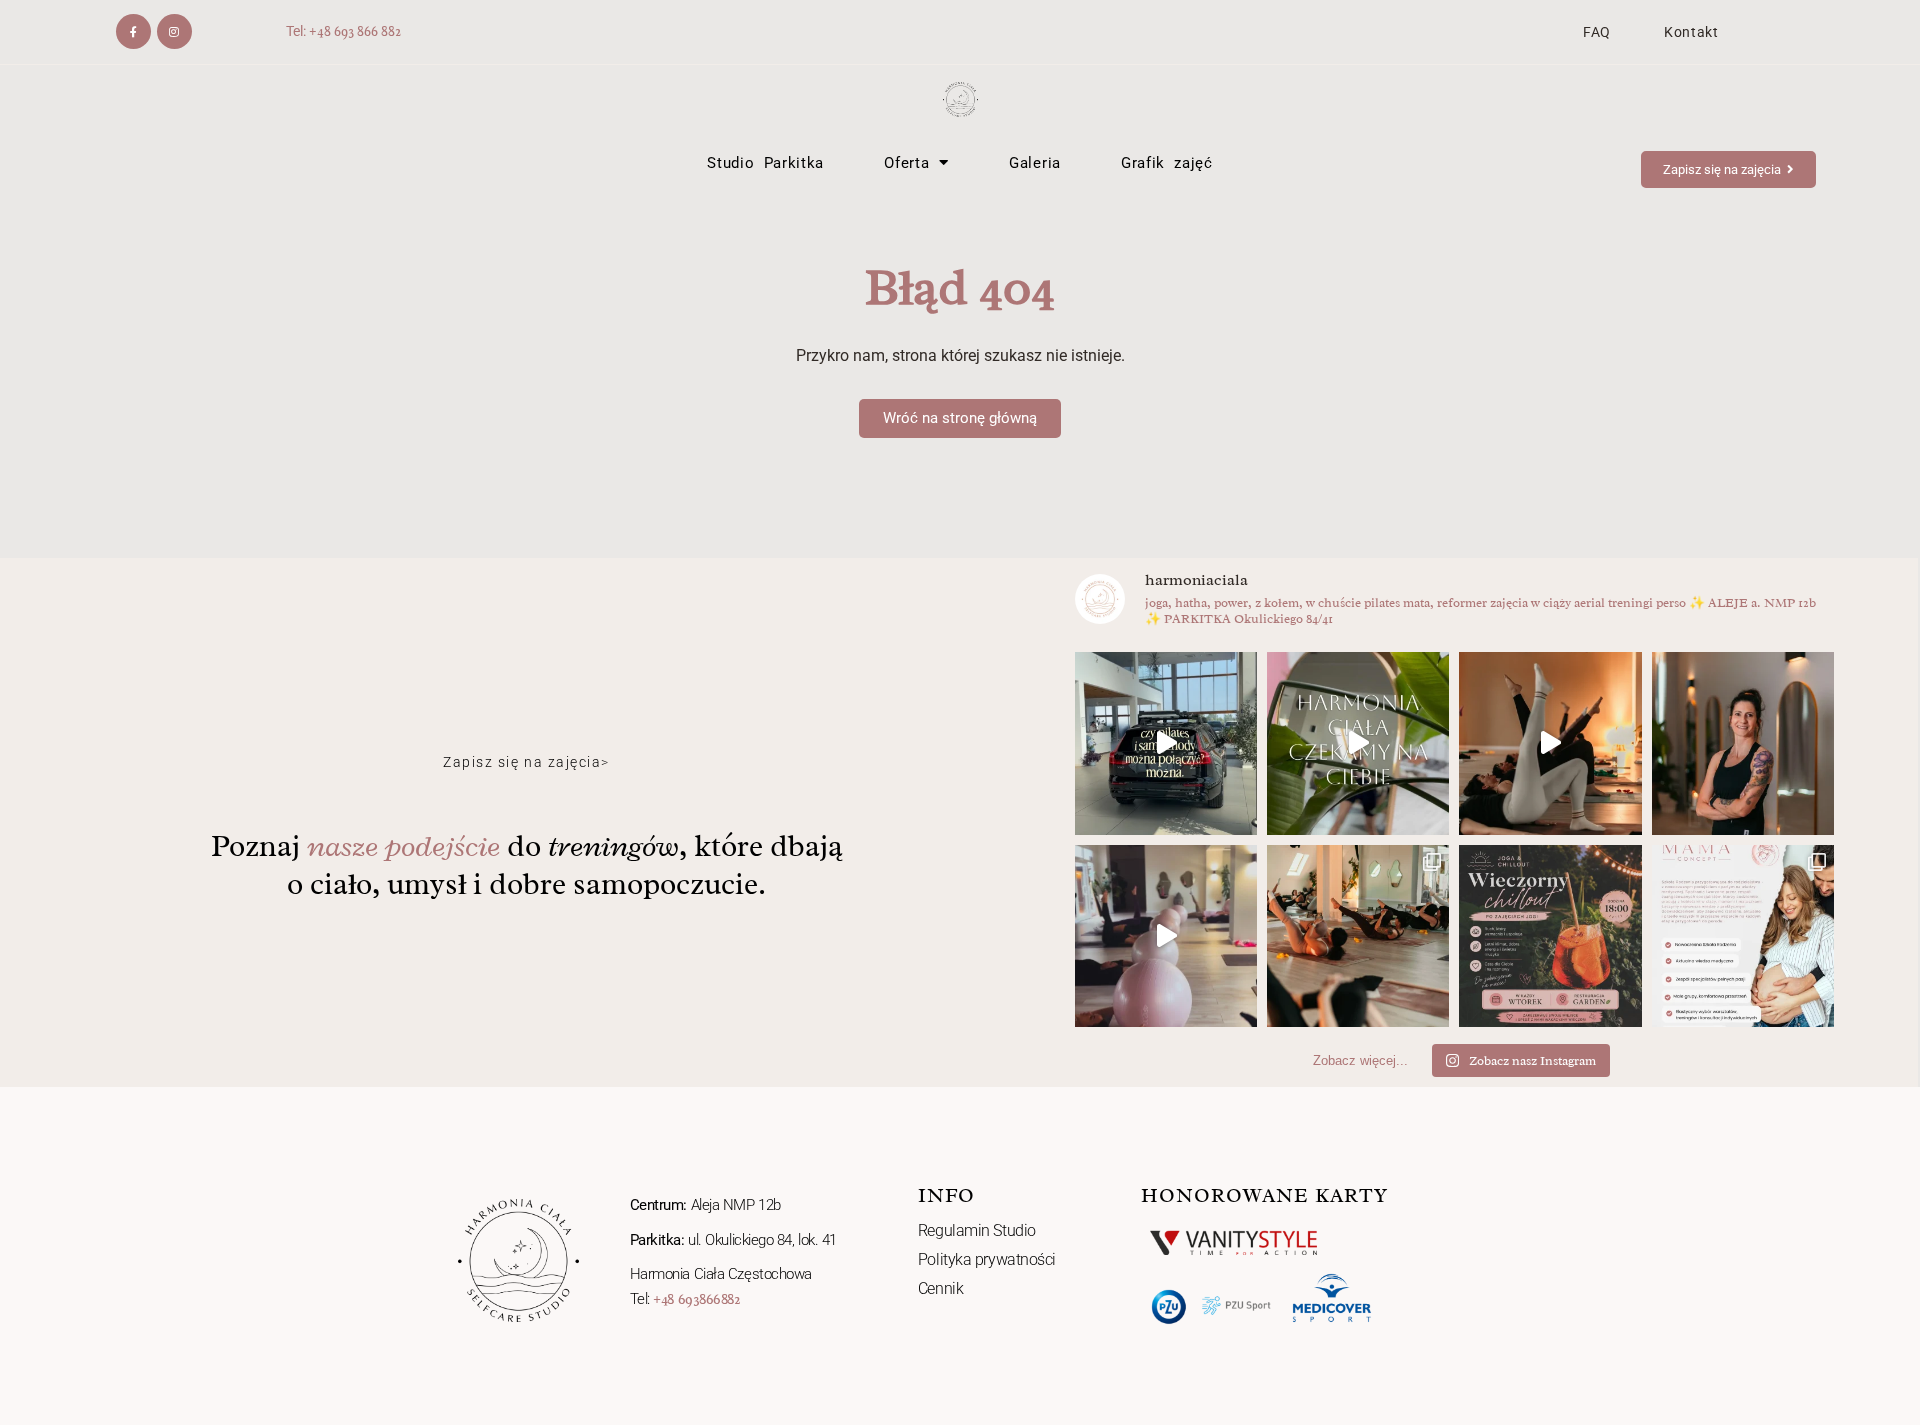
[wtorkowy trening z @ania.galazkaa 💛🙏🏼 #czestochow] (1166, 936)
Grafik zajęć (1167, 163)
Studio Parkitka (765, 163)
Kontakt (1691, 32)
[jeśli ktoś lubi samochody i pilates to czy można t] (1166, 743)
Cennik (940, 1288)
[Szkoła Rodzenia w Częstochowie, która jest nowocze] (1743, 936)
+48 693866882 (696, 1299)
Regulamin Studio (977, 1230)
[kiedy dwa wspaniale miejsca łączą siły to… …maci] (1550, 936)
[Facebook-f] (133, 31)
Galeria (1035, 163)
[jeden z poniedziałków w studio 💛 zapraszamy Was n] (1550, 743)
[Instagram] (174, 31)
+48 (321, 31)
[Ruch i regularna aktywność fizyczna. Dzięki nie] (1358, 743)
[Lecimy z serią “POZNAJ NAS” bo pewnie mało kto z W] (1743, 743)
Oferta (906, 163)
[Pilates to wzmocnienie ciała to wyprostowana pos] (1358, 936)
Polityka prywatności (987, 1259)
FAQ (1597, 32)
